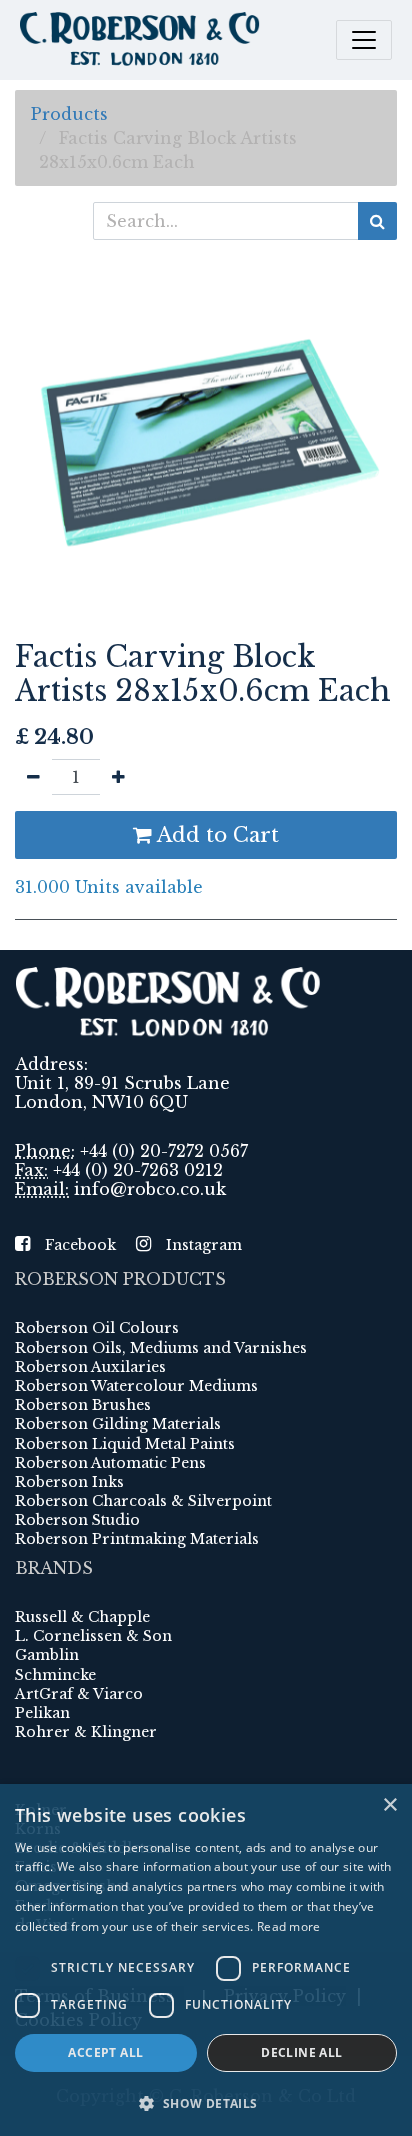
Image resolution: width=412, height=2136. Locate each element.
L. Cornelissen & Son (93, 1636)
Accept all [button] (105, 2052)
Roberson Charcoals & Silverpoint (143, 1501)
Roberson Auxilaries (90, 1367)
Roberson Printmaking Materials (137, 1539)
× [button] (389, 1805)
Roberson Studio (77, 1520)
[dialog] (206, 1960)
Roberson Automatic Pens (110, 1463)
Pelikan (42, 1713)
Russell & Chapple (82, 1617)
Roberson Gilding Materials (118, 1424)
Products (69, 114)
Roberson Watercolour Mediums (136, 1386)
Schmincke (55, 1675)
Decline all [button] (301, 2052)
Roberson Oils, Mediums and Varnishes (161, 1348)
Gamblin (47, 1655)
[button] (206, 2103)
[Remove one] (33, 777)
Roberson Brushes (83, 1405)
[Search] (377, 221)
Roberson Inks (69, 1482)
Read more (289, 1926)
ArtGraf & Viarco (79, 1694)
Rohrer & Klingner (86, 1732)
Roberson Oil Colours (97, 1328)
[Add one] (118, 777)
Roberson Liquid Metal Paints (125, 1444)
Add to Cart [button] (215, 835)
